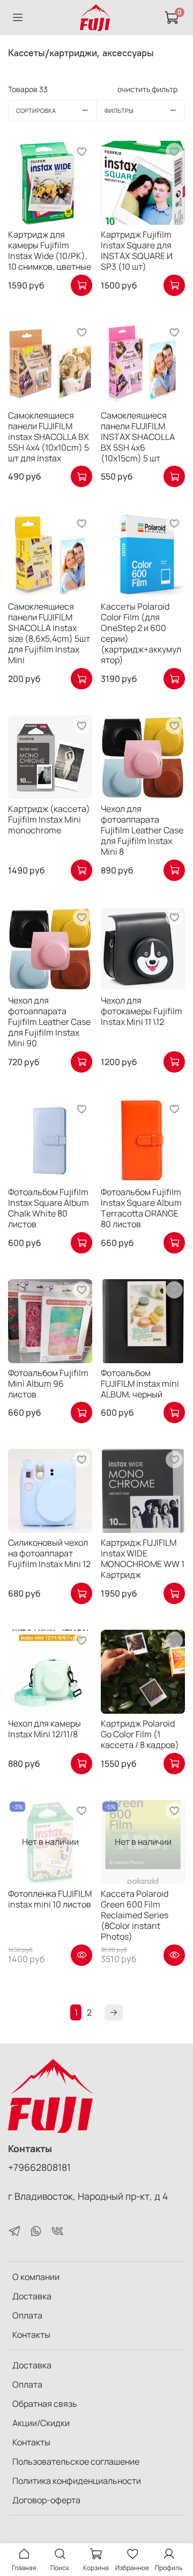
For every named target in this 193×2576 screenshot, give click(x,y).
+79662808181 (39, 2167)
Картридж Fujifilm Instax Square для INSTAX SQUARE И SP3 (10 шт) (137, 250)
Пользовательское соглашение (76, 2461)
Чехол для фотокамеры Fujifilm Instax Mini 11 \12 (142, 1011)
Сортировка (36, 111)
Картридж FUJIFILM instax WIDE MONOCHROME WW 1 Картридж (143, 1559)
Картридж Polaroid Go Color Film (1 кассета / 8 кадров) (140, 1734)
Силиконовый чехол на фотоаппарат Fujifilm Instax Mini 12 (49, 1553)
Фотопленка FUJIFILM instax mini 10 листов (50, 1899)
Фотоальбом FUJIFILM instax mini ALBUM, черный (140, 1384)
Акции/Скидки (41, 2423)
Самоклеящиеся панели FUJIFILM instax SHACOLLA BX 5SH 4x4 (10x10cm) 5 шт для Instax (49, 437)
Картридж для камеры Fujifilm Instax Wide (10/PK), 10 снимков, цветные (50, 250)
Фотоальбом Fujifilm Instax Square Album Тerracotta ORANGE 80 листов (141, 1208)
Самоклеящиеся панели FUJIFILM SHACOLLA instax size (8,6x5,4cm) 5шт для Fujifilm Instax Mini (49, 633)
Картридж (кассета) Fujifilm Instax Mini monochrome (49, 819)
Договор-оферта (46, 2500)
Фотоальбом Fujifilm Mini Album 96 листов (48, 1384)
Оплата (27, 2315)
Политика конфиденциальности (77, 2481)
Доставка (32, 2296)
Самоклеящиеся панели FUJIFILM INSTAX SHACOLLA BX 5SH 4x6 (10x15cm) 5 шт (138, 437)
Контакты (31, 2335)
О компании (36, 2277)
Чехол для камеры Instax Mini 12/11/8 (44, 1729)
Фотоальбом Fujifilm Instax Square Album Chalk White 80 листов (49, 1208)
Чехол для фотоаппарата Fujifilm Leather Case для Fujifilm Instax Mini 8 (142, 830)
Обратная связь (45, 2404)
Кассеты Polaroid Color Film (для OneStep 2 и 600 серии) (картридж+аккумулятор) (141, 633)
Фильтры (119, 111)
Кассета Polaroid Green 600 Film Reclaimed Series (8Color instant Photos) (135, 1915)
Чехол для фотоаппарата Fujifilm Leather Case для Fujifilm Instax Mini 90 (49, 1022)
